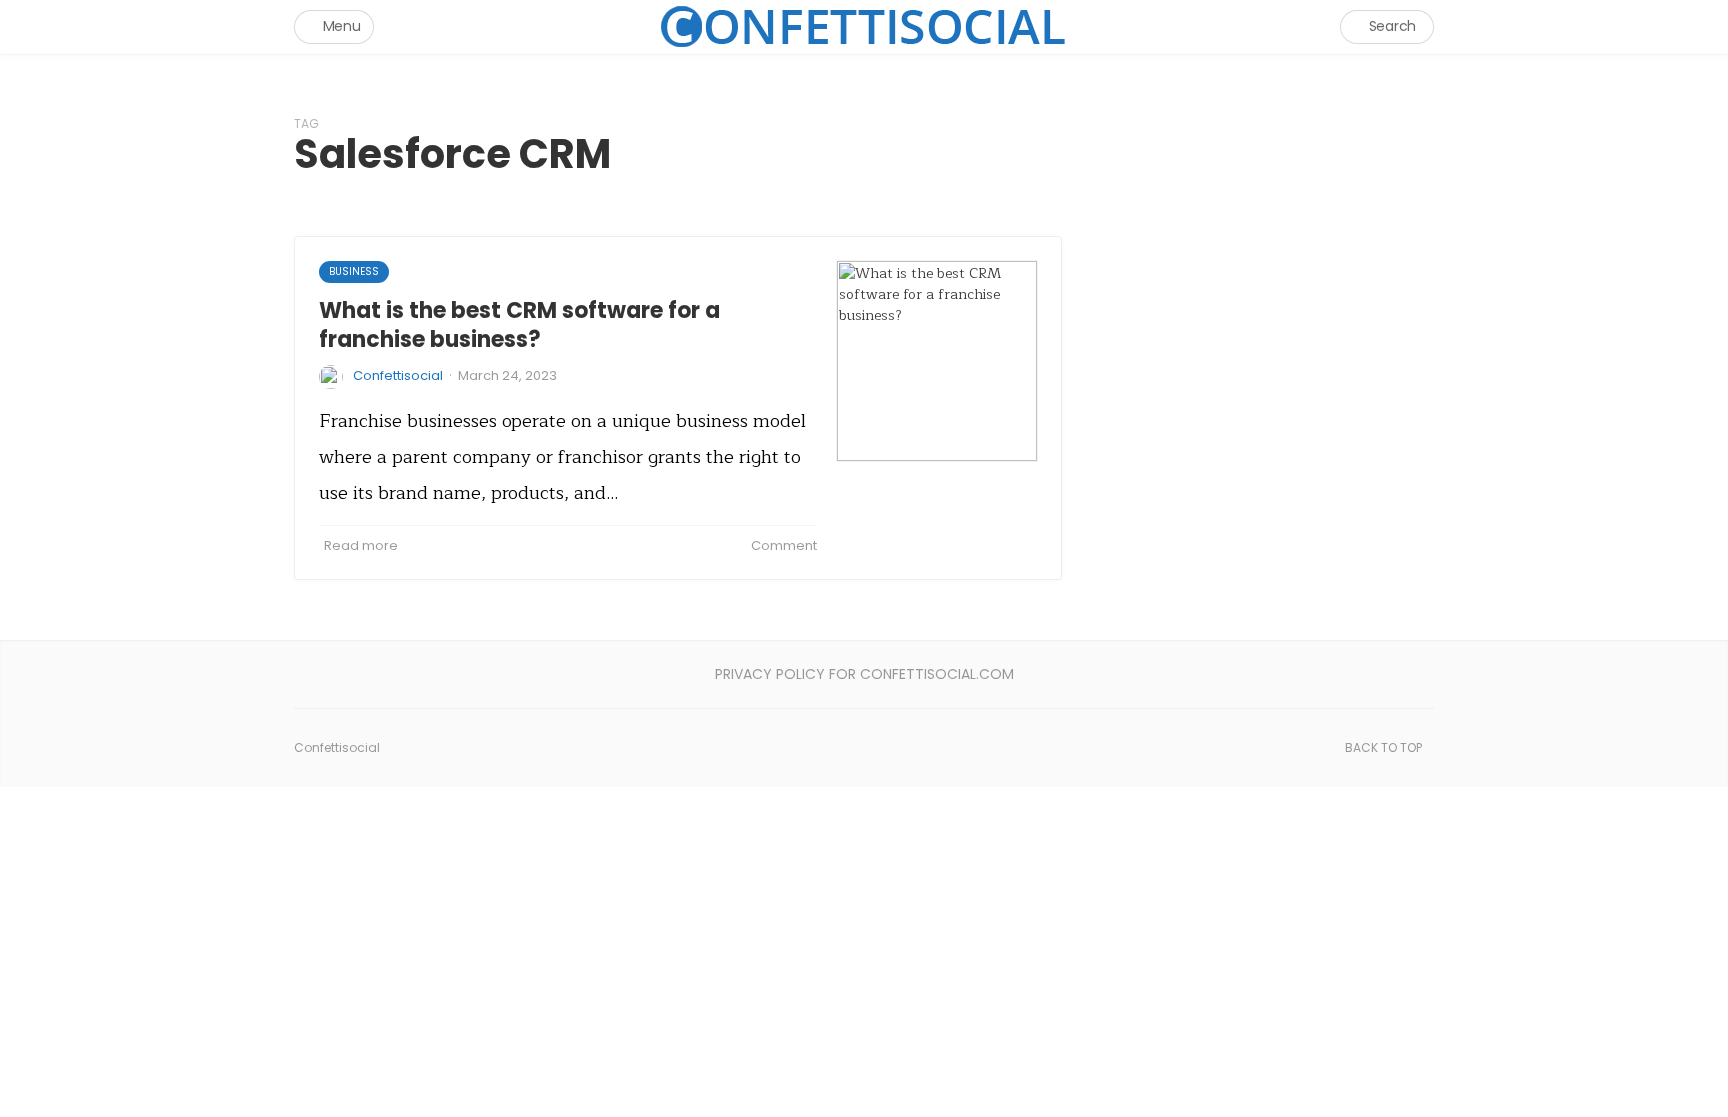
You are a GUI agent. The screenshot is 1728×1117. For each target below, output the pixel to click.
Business (354, 271)
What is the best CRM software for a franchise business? (519, 325)
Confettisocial (398, 375)
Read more (361, 545)
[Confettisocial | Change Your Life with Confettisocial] (864, 26)
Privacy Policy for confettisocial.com (864, 674)
